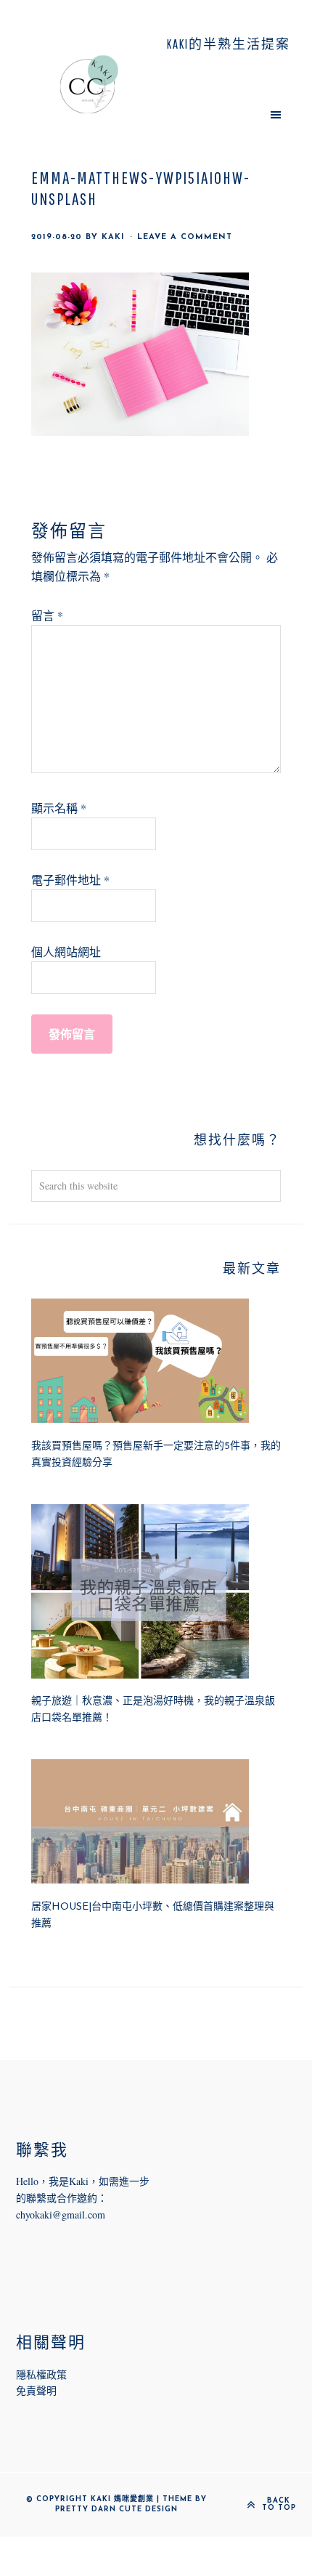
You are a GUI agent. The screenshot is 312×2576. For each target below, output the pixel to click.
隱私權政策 (41, 2374)
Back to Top (279, 2505)
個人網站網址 (66, 952)
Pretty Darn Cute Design (116, 2510)
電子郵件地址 (70, 880)
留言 (47, 615)
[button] (223, 114)
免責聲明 (36, 2390)
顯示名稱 (59, 808)
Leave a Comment (185, 237)
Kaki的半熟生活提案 (89, 84)
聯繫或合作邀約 (62, 2198)
